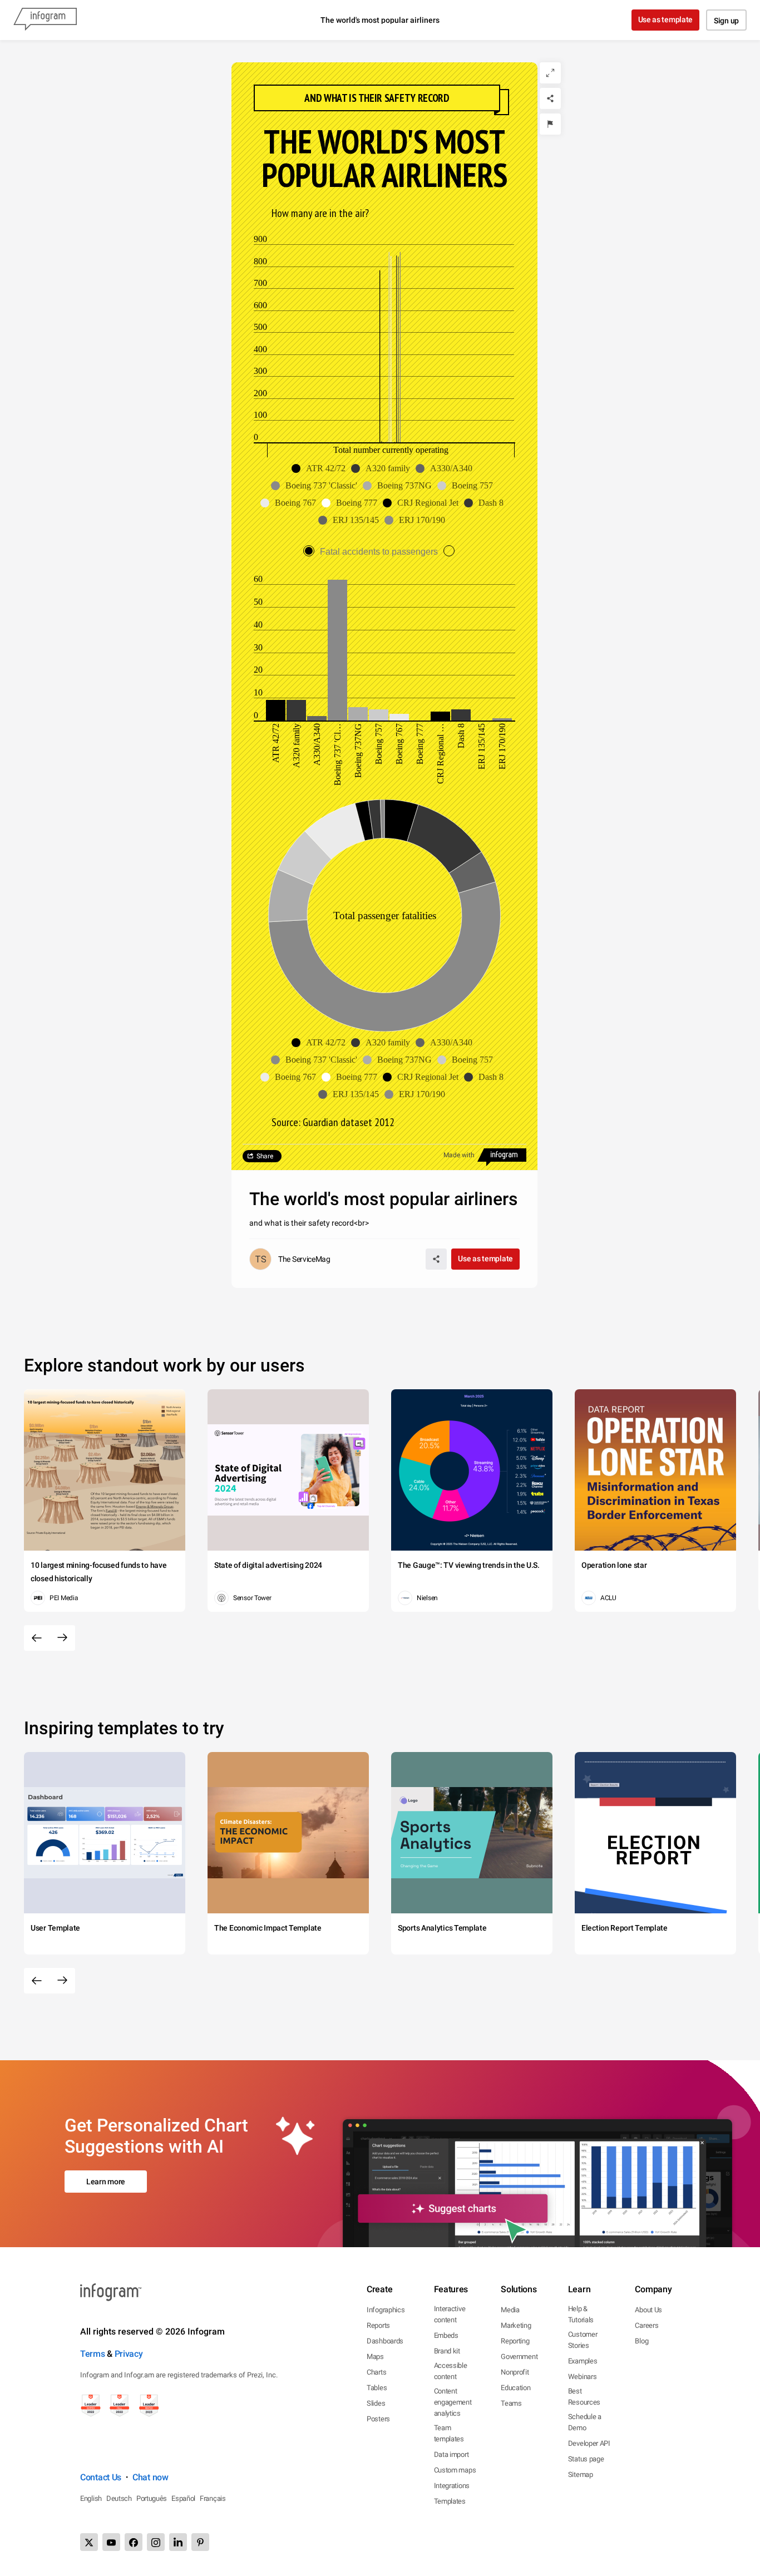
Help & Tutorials (581, 2314)
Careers (647, 2325)
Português (152, 2498)
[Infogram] (45, 20)
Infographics (386, 2310)
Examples (583, 2361)
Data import (451, 2454)
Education (515, 2388)
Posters (378, 2419)
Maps (375, 2357)
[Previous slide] (37, 1638)
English (91, 2498)
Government (519, 2357)
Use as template (666, 19)
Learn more (106, 2182)
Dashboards (385, 2341)
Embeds (446, 2335)
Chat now (150, 2477)
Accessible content (451, 2371)
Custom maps (455, 2470)
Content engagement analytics (453, 2402)
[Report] (550, 124)
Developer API (589, 2443)
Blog (641, 2341)
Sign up (726, 21)
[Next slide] (62, 1638)
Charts (376, 2372)
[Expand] (550, 73)
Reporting (515, 2341)
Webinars (583, 2377)
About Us (648, 2310)
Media (510, 2310)
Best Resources (584, 2397)
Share (265, 1156)
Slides (376, 2403)
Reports (378, 2325)
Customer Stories (583, 2340)
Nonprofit (515, 2372)
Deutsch (119, 2498)
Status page (586, 2459)
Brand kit (447, 2351)
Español (183, 2498)
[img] (276, 710)
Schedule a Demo (585, 2422)
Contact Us (101, 2477)
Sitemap (581, 2474)
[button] (321, 468)
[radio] (373, 552)
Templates (450, 2501)
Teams (511, 2403)
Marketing (516, 2325)
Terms (93, 2354)
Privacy (129, 2354)
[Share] (550, 98)
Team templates (449, 2433)
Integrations (452, 2486)
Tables (377, 2388)
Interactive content (450, 2314)
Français (213, 2498)
